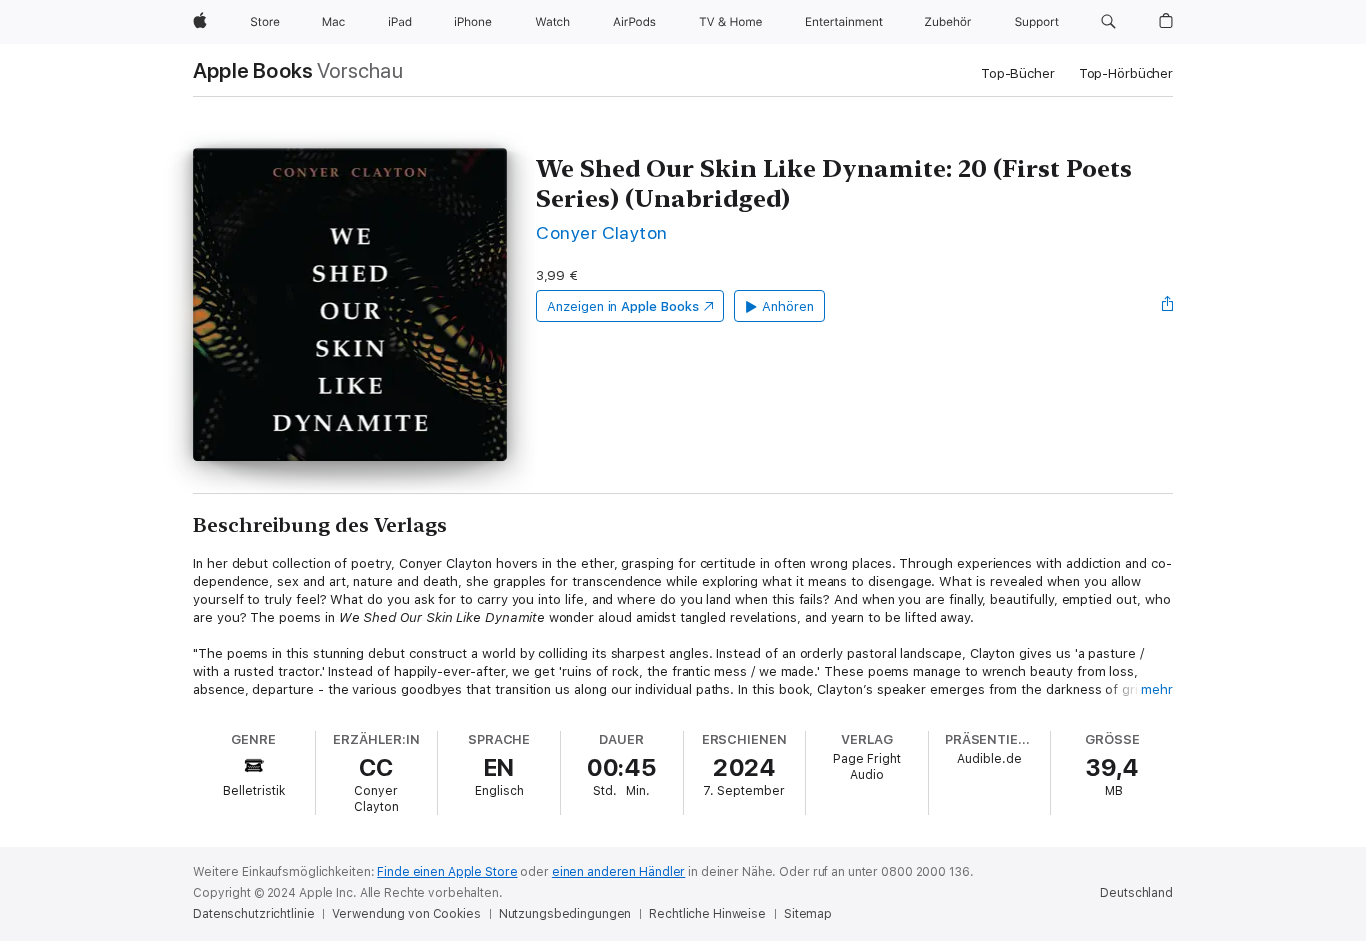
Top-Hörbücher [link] (1126, 73)
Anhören (788, 306)
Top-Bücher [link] (1018, 73)
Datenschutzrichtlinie (253, 914)
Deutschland (1136, 893)
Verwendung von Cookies (406, 914)
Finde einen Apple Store (447, 872)
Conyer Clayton (602, 232)
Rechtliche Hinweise (707, 914)
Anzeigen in (623, 306)
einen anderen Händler (618, 872)
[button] (1108, 22)
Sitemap (808, 914)
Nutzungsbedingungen (565, 914)
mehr (1157, 689)
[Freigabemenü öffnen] (1168, 306)
